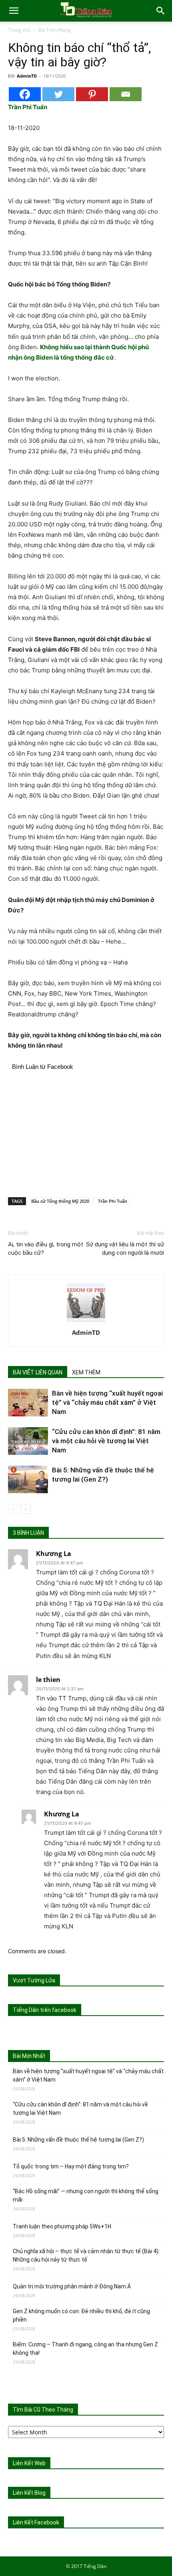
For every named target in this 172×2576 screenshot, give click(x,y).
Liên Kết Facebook (36, 2522)
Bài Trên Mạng (54, 30)
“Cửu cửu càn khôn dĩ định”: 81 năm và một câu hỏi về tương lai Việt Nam (106, 1441)
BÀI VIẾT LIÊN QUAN (38, 1372)
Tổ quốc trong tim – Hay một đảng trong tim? (71, 2166)
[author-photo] (86, 1321)
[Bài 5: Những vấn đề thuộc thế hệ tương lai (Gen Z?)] (28, 1479)
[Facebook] (25, 94)
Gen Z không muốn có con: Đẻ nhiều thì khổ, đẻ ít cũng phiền (81, 2315)
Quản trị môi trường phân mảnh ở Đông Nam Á (72, 2286)
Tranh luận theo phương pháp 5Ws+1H (62, 2226)
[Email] (126, 94)
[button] (14, 11)
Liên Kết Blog (29, 2493)
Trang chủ (19, 30)
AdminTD (27, 76)
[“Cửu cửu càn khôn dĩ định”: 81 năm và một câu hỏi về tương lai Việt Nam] (28, 1441)
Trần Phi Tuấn (113, 1201)
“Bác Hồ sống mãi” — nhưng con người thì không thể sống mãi (86, 2195)
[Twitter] (58, 94)
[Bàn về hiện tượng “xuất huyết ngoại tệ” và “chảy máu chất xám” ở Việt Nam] (28, 1403)
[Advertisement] (86, 1132)
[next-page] (26, 1509)
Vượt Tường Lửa (34, 1980)
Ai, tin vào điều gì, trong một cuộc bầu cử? (46, 1249)
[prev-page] (13, 1509)
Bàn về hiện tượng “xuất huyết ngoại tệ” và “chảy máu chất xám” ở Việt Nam (107, 1402)
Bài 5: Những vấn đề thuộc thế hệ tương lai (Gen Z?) (78, 2140)
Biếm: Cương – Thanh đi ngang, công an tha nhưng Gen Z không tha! (85, 2349)
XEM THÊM (86, 1372)
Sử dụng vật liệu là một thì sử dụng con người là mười (125, 1249)
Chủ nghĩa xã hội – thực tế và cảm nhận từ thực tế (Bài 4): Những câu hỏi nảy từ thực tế (86, 2255)
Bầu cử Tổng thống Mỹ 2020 (60, 1201)
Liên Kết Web (29, 2463)
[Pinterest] (92, 94)
